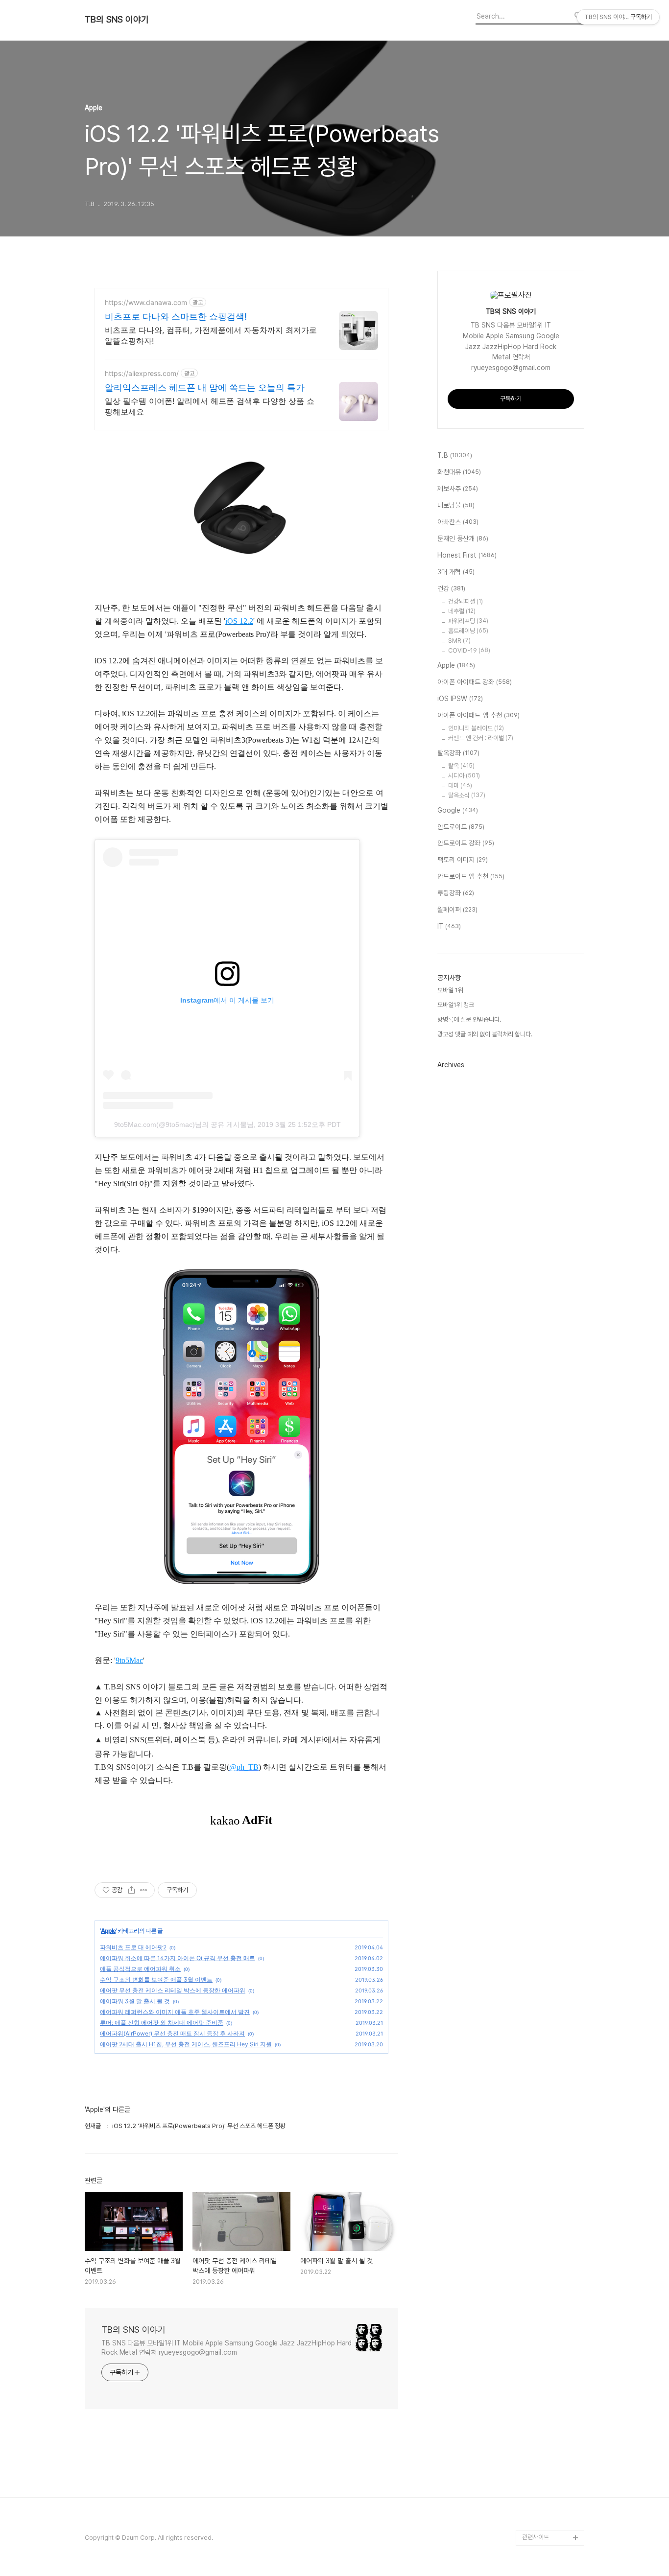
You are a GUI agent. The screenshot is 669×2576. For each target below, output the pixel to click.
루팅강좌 (456, 893)
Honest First (467, 555)
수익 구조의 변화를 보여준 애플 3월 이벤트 (156, 1979)
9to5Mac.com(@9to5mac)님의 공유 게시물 (180, 1124)
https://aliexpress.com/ (142, 373)
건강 (451, 588)
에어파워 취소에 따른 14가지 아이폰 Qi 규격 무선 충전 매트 (178, 1958)
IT (449, 926)
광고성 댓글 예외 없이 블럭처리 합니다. (485, 1034)
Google (458, 810)
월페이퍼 (457, 910)
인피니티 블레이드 (476, 728)
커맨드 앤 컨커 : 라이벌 (481, 738)
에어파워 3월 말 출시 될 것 (135, 2001)
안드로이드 (461, 827)
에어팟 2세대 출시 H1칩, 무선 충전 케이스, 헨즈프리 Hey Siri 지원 (186, 2044)
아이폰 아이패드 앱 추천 (478, 715)
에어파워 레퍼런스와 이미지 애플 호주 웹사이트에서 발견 (175, 2012)
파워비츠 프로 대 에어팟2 (133, 1947)
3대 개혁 (456, 572)
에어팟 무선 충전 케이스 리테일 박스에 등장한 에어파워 (173, 1990)
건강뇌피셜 (466, 601)
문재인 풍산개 (463, 539)
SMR (459, 641)
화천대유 (459, 472)
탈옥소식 (467, 795)
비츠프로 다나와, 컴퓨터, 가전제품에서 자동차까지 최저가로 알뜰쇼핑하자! (211, 335)
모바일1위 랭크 (456, 1005)
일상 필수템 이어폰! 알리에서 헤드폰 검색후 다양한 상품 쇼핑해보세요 (210, 406)
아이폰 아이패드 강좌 (475, 682)
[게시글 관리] (144, 1890)
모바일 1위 (450, 990)
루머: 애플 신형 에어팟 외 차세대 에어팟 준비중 (162, 2023)
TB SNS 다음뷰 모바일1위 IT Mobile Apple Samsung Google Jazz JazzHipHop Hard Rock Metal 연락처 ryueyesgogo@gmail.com (227, 2348)
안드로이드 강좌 (466, 843)
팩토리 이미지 (463, 860)
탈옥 (461, 766)
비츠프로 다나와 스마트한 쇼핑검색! (176, 316)
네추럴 (462, 611)
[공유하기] (131, 1890)
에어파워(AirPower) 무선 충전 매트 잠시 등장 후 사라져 (172, 2033)
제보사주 (458, 489)
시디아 (464, 776)
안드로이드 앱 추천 (471, 876)
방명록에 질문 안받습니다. (469, 1019)
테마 (460, 785)
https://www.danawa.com (146, 302)
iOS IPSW (460, 699)
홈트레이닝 (468, 631)
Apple (108, 1931)
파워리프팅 (468, 621)
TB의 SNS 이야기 (117, 20)
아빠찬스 (458, 522)
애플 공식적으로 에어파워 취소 (140, 1969)
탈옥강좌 (458, 753)
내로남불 (456, 505)
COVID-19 (469, 650)
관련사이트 (536, 2537)
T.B (455, 455)
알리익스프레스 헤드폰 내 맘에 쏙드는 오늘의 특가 (205, 387)
